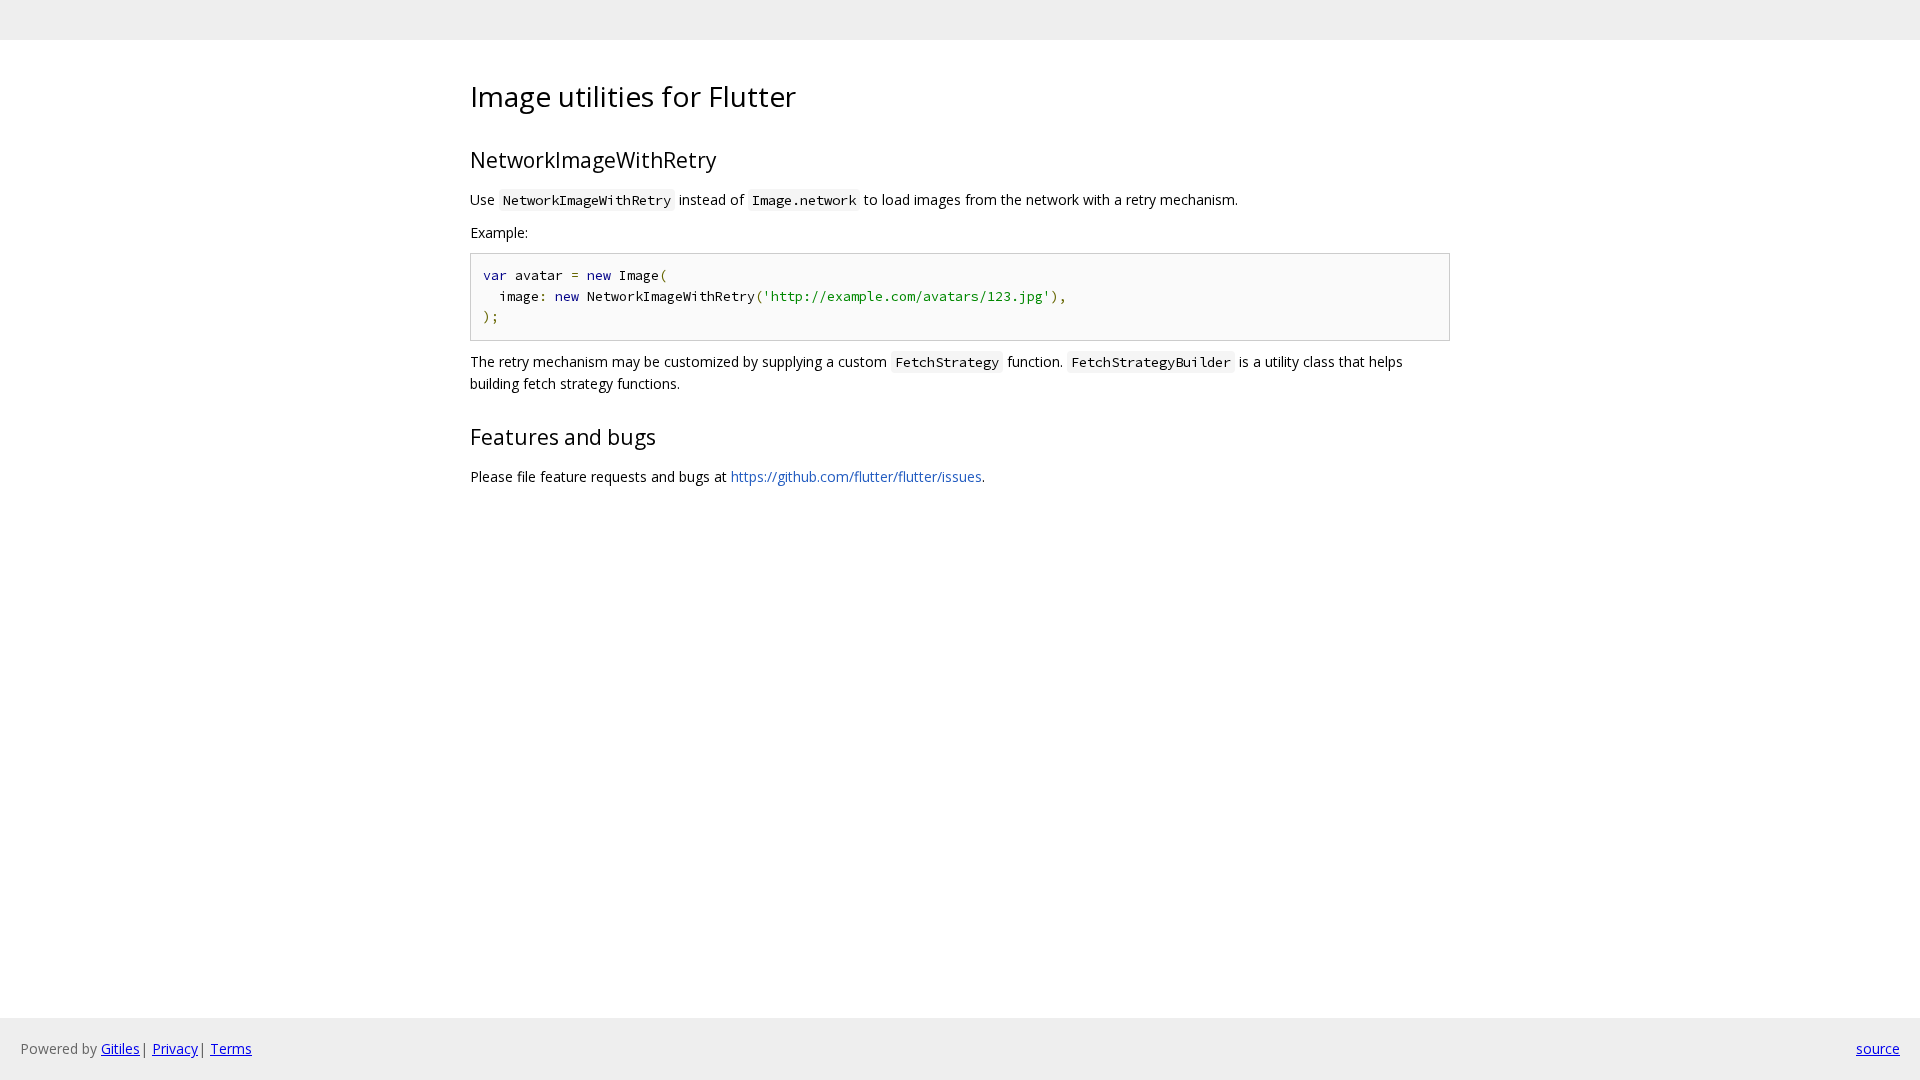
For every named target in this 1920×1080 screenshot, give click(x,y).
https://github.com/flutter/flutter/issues (856, 476)
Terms (231, 1048)
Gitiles (120, 1048)
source (1878, 1048)
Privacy (175, 1048)
